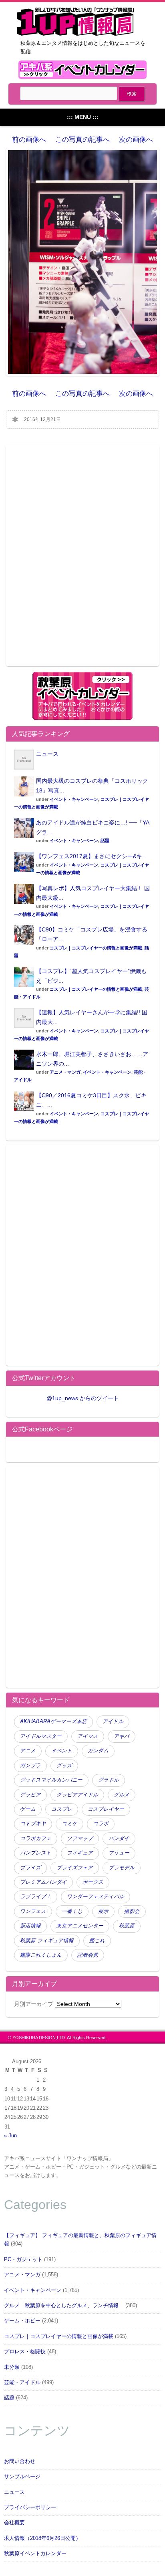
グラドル (109, 1780)
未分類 (12, 2367)
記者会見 (88, 1955)
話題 (105, 841)
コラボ (101, 1824)
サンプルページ (22, 2477)
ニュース (47, 754)
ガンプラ (30, 1766)
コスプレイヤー (106, 1809)
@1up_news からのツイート (83, 1398)
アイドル (113, 1721)
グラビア (30, 1795)
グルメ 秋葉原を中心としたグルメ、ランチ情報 (64, 2306)
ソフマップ (80, 1838)
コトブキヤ (33, 1824)
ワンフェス (33, 1911)
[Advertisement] (82, 560)
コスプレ (62, 1809)
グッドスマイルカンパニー (51, 1780)
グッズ (64, 1766)
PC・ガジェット (23, 2260)
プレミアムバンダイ (43, 1882)
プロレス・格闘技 (25, 2352)
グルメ (122, 1795)
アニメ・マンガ (65, 1072)
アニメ (28, 1751)
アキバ (122, 1736)
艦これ (97, 1941)
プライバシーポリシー (30, 2507)
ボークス (93, 1882)
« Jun (10, 2136)
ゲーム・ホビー (22, 2321)
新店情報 (30, 1926)
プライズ (30, 1868)
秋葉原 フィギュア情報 (47, 1941)
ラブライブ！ (36, 1897)
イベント (62, 1751)
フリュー (119, 1853)
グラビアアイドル (77, 1795)
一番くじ (72, 1911)
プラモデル (122, 1868)
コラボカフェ (36, 1838)
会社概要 (14, 2523)
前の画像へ (29, 140)
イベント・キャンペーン (74, 799)
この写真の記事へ (82, 140)
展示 (103, 1911)
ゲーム (28, 1809)
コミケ (69, 1824)
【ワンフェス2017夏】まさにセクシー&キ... (92, 856)
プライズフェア (75, 1868)
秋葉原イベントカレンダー (35, 2554)
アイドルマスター (41, 1736)
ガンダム (98, 1751)
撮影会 (132, 1911)
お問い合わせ (20, 2461)
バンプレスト (36, 1853)
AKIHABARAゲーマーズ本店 (53, 1721)
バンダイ (119, 1838)
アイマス (88, 1736)
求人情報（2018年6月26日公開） (42, 2538)
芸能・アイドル (22, 2382)
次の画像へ (136, 140)
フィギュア (80, 1853)
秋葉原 (127, 1926)
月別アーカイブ (34, 2004)
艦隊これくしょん (41, 1955)
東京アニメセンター (80, 1926)
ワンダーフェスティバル (96, 1897)
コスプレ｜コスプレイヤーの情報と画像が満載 (96, 948)
